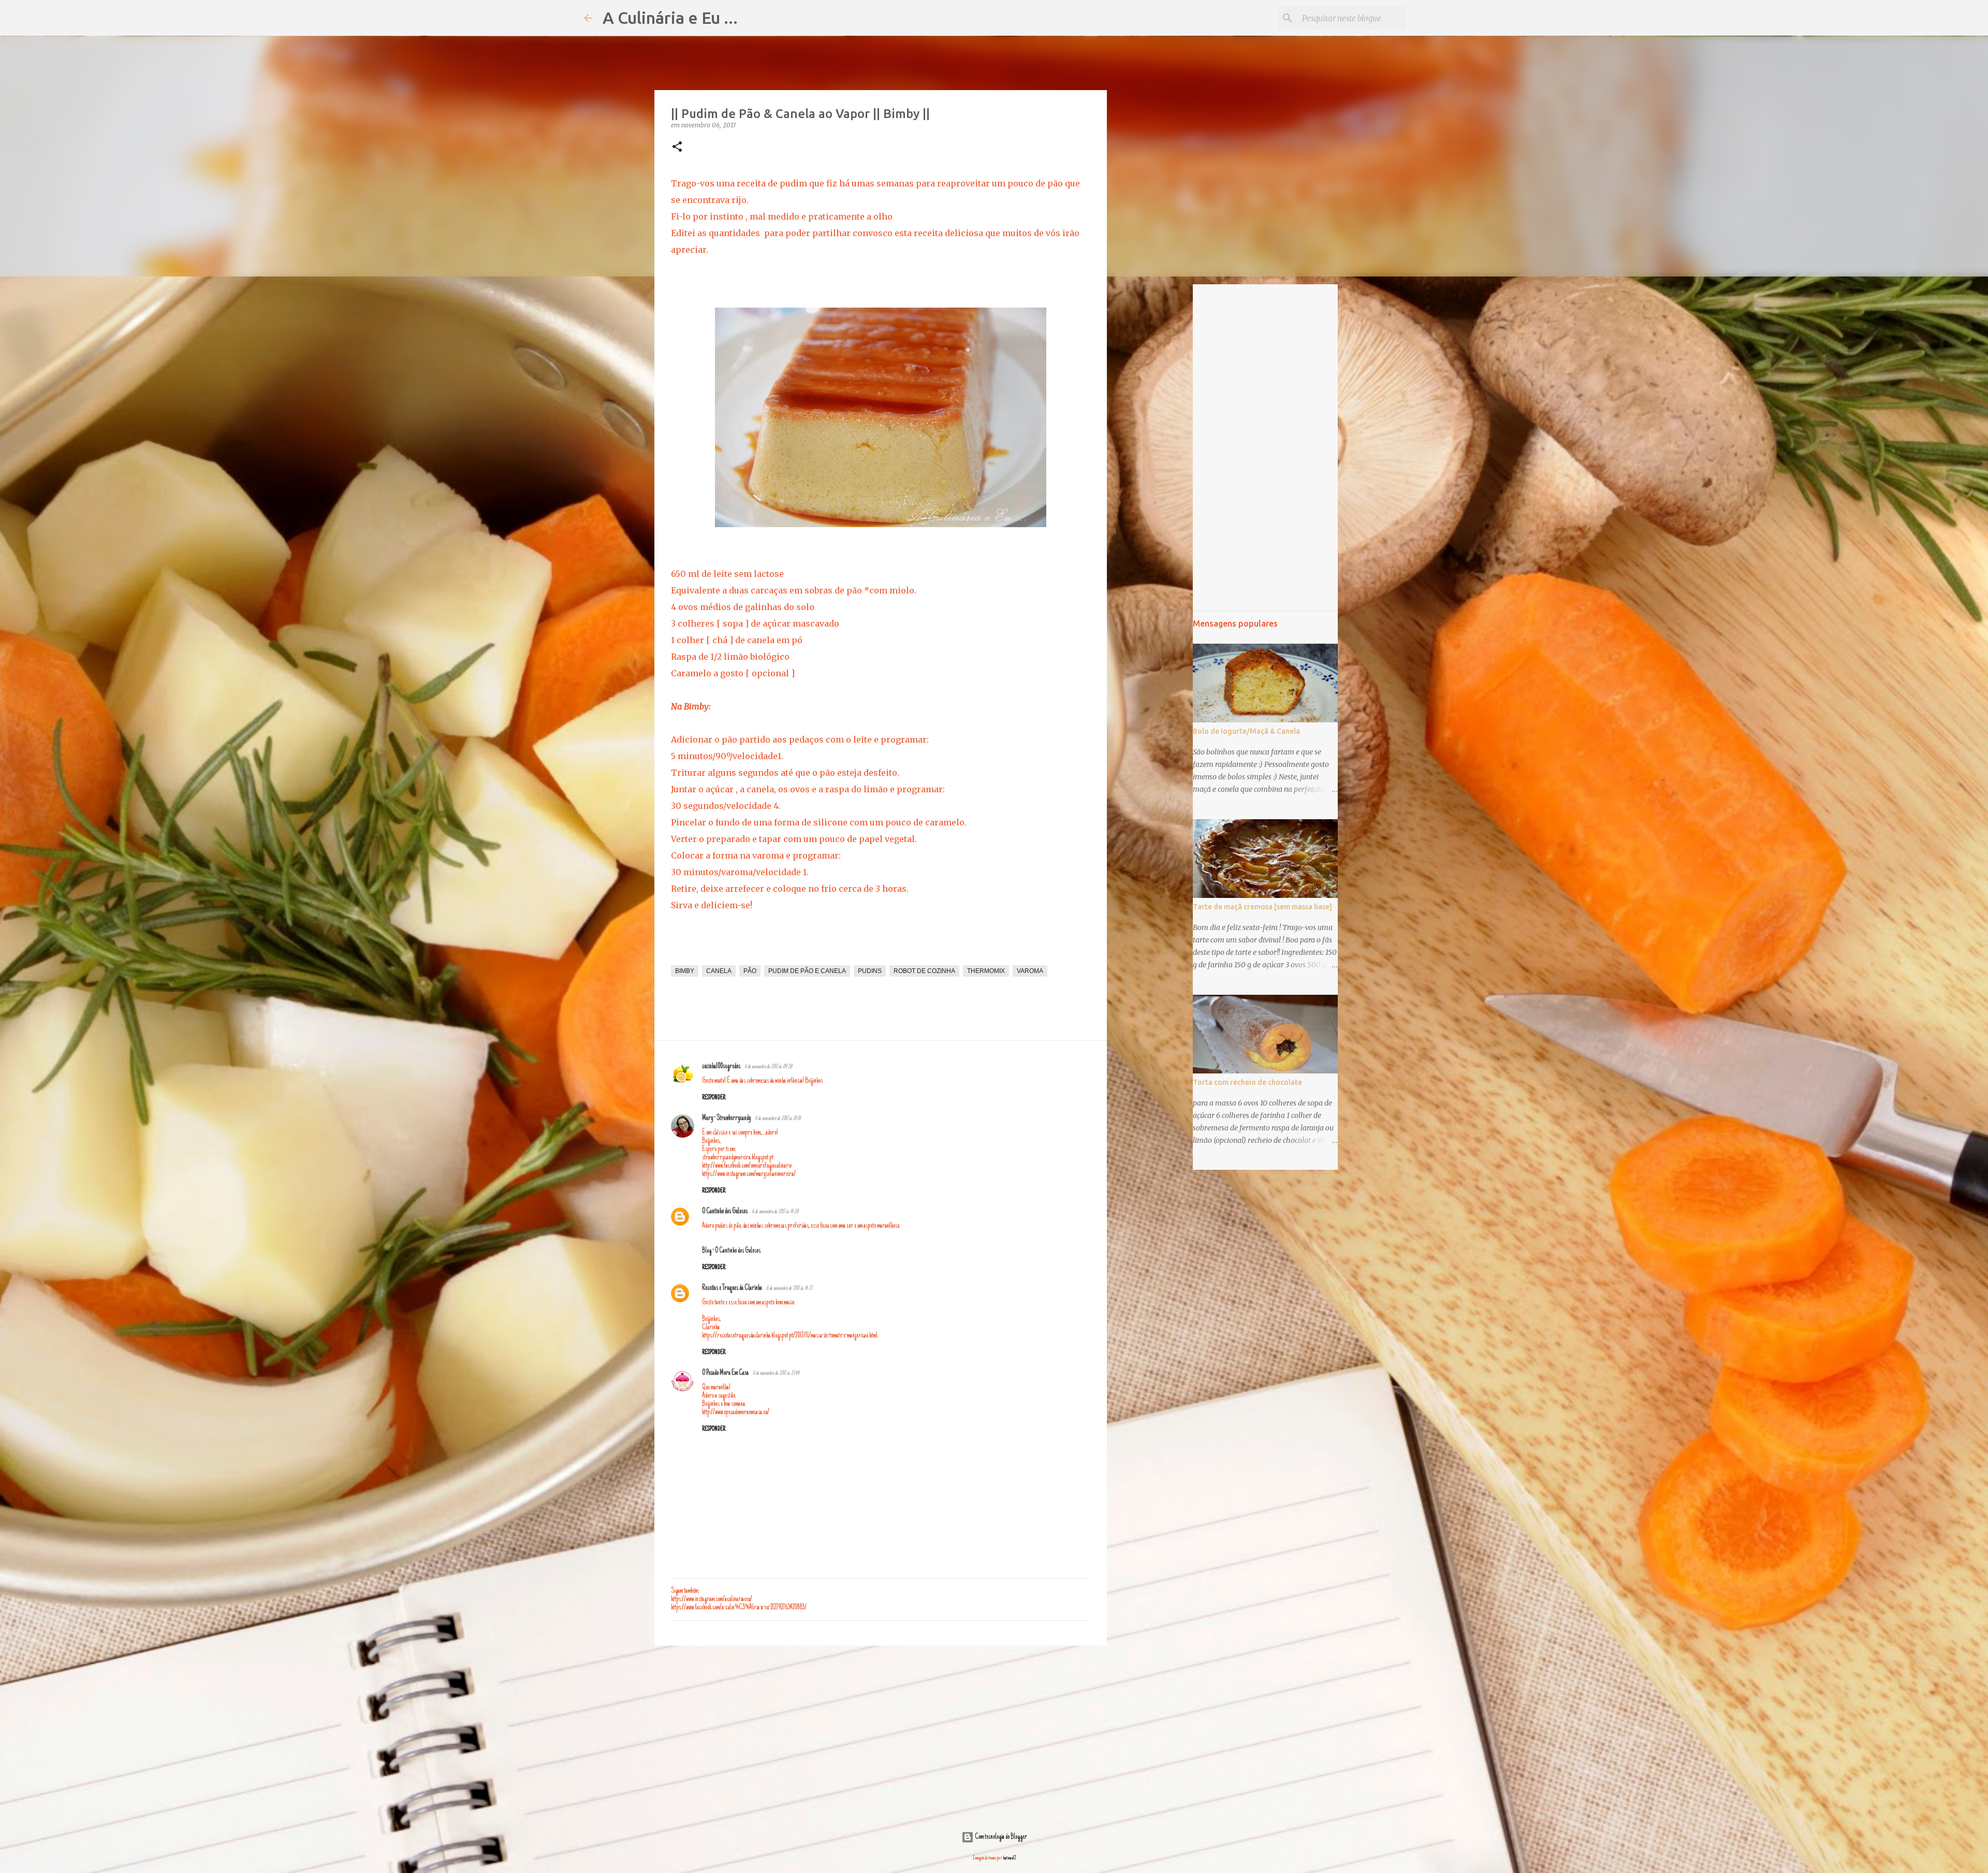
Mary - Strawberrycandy (726, 1119)
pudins (870, 971)
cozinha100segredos (721, 1067)
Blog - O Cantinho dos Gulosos (731, 1251)
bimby (685, 971)
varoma (1030, 971)
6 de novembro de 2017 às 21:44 (776, 1374)
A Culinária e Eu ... (670, 18)
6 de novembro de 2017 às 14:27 (789, 1289)
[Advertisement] (881, 1734)
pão (750, 971)
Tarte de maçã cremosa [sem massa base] (1262, 907)
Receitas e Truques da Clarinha (732, 1288)
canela (719, 971)
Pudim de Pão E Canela (807, 971)
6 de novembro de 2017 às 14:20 (775, 1212)
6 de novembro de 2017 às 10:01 (778, 1119)
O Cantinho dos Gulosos (725, 1212)
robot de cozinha (924, 971)
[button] (677, 147)
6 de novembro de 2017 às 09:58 (768, 1067)
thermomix (986, 971)
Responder (714, 1098)
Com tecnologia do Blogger (1000, 1837)
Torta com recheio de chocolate (1247, 1082)
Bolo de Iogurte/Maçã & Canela (1246, 731)
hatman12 (1010, 1858)
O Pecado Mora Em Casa (725, 1373)
